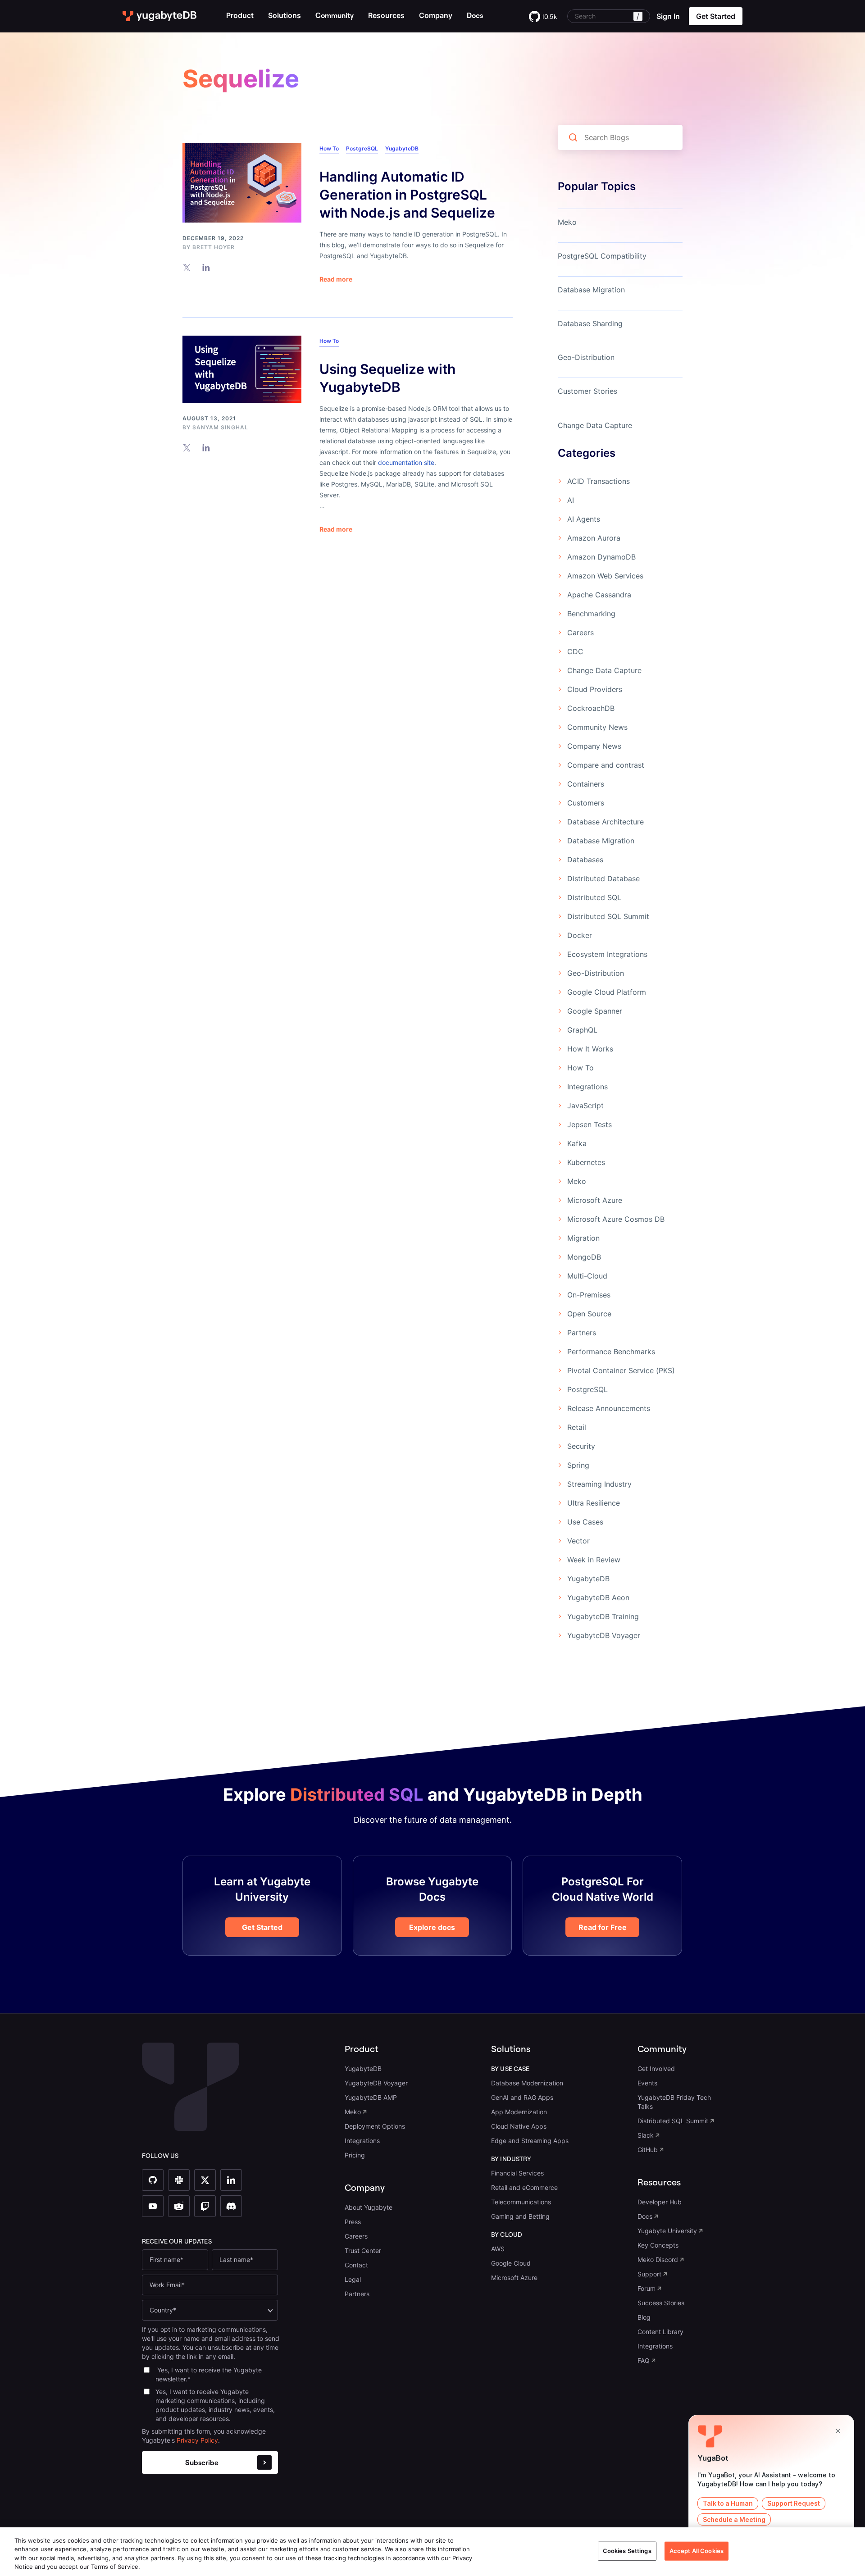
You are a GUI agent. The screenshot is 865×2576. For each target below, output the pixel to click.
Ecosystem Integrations (607, 954)
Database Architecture (605, 822)
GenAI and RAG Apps (522, 2097)
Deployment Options (375, 2126)
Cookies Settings (627, 2551)
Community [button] (662, 2049)
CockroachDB (591, 708)
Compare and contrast (606, 765)
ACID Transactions (599, 481)
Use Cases (585, 1522)
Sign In (668, 16)
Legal (353, 2279)
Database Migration (591, 290)
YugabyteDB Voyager (604, 1635)
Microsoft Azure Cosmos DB (616, 1219)
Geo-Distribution (586, 357)
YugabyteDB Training (603, 1616)
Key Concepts (658, 2245)
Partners (582, 1333)
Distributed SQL (594, 897)
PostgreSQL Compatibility (602, 256)
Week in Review (594, 1560)
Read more (336, 279)
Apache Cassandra (599, 595)
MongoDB (584, 1257)
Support (649, 2274)
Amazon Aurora (594, 538)
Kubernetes (586, 1162)
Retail (577, 1427)
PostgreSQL (362, 148)
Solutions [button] (285, 15)
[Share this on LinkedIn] (206, 267)
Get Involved (656, 2069)
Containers (586, 784)
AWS (498, 2249)
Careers (580, 633)
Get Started (262, 1927)
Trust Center (363, 2251)
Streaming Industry (599, 1484)
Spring (578, 1465)
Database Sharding (590, 323)
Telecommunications (521, 2202)
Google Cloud (511, 2263)
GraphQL (582, 1030)
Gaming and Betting (520, 2216)
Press (353, 2222)
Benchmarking (591, 614)
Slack (646, 2135)
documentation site (406, 462)
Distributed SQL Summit (608, 916)
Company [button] (436, 15)
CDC (575, 651)
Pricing (355, 2155)
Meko (567, 222)
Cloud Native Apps (519, 2126)
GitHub (648, 2150)
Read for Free (603, 1927)
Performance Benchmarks (611, 1352)
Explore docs (432, 1927)
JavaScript (585, 1106)
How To (329, 148)
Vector (578, 1541)
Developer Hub (660, 2202)
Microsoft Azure (595, 1200)
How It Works (590, 1049)
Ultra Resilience (594, 1503)
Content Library (660, 2332)
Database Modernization (527, 2083)
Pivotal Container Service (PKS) (621, 1370)
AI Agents (584, 519)
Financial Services (517, 2173)
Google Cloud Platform (607, 992)
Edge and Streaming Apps (530, 2141)
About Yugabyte (369, 2207)
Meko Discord (658, 2260)
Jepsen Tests (590, 1124)
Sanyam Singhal (220, 427)
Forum (646, 2288)
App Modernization (519, 2112)
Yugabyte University (667, 2231)
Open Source (589, 1314)
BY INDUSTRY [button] (511, 2159)
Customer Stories (587, 391)
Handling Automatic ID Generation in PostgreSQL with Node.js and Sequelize (407, 195)
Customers (586, 803)
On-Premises (589, 1295)
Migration (583, 1238)
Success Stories (661, 2303)
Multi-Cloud (587, 1276)
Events (647, 2083)
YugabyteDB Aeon (598, 1597)
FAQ (644, 2360)
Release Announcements (609, 1408)
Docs (645, 2216)
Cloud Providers (595, 689)
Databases (585, 860)
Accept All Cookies (697, 2551)
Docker (580, 935)
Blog (644, 2317)
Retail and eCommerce (524, 2187)
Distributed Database (603, 878)
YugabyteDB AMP (371, 2097)
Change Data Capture (595, 425)
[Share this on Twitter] (187, 267)
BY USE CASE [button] (510, 2069)
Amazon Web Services (605, 576)
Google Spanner (595, 1011)
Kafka (577, 1143)
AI (571, 500)
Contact (356, 2265)
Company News (594, 746)
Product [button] (240, 15)
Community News (597, 727)
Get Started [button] (716, 16)
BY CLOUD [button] (507, 2235)
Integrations (587, 1087)
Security (581, 1446)
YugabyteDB (402, 148)
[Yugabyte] (160, 16)
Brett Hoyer (214, 247)
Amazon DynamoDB (601, 557)
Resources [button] (386, 15)
